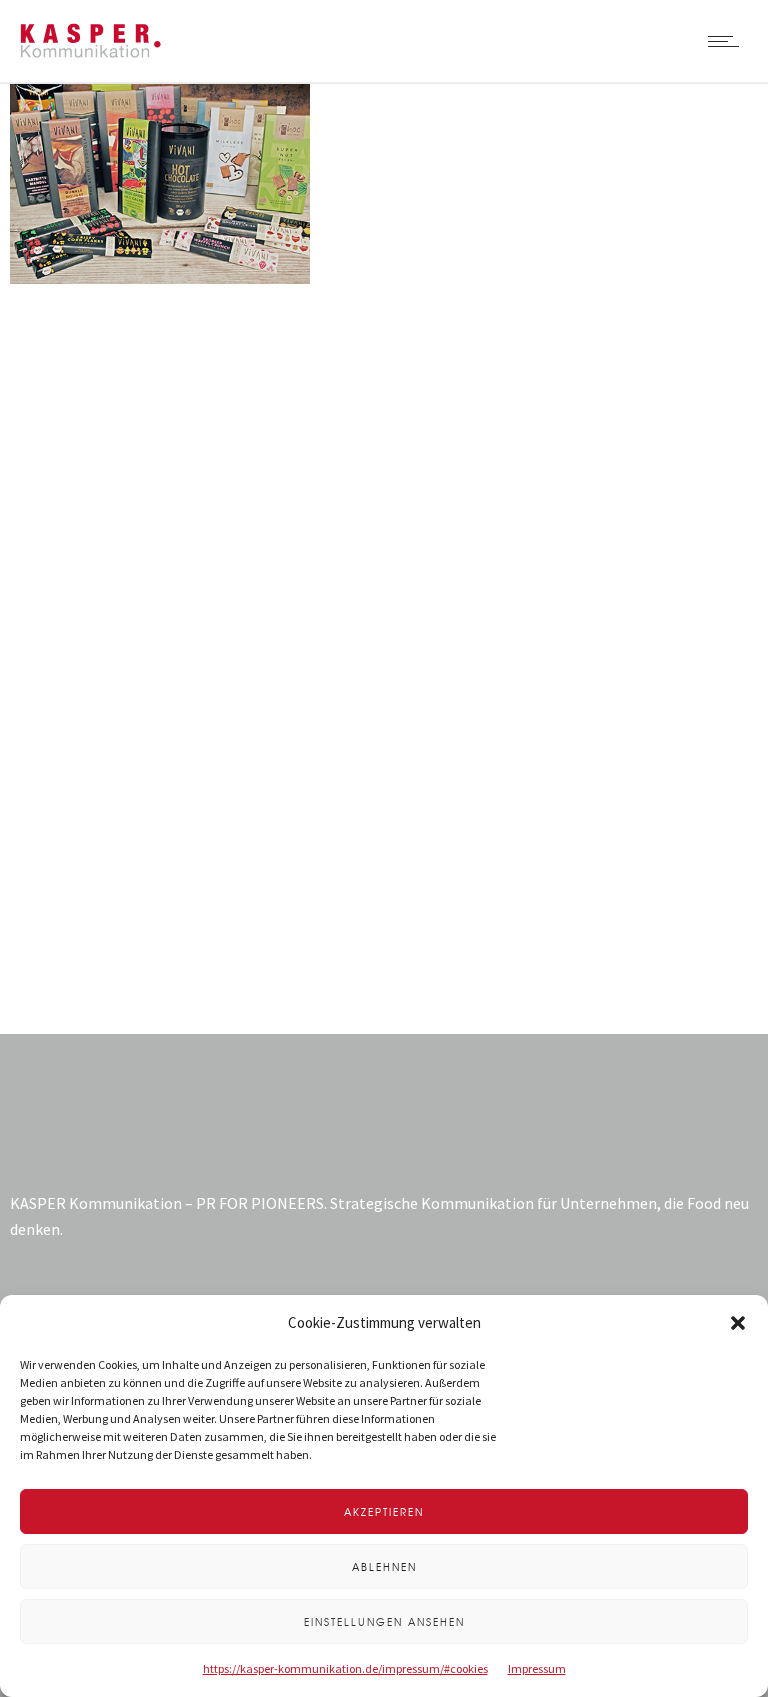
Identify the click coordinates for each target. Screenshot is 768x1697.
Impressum (537, 1668)
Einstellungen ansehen (384, 1621)
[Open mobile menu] (728, 41)
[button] (738, 1323)
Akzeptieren (384, 1511)
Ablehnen (384, 1566)
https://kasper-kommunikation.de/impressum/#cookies (345, 1668)
